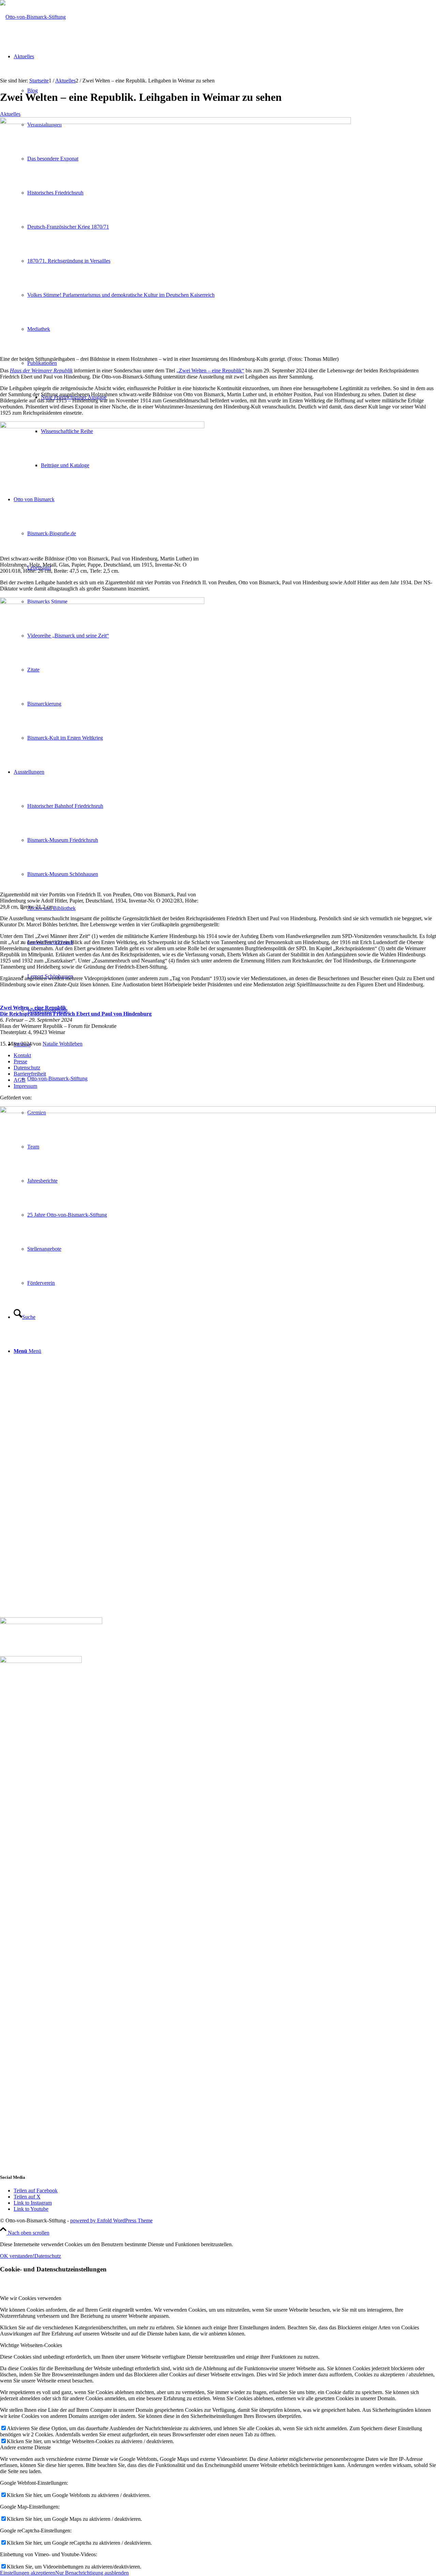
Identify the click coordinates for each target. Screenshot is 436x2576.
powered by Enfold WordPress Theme (111, 2220)
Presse (20, 1061)
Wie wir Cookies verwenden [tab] (31, 2298)
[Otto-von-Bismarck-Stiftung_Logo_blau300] (33, 17)
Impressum (25, 1086)
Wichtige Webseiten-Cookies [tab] (31, 2345)
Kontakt (22, 1055)
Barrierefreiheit (30, 1074)
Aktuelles (10, 114)
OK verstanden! (17, 2256)
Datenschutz (27, 1068)
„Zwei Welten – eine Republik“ (210, 371)
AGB (20, 1080)
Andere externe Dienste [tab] (25, 2447)
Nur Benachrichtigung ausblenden (92, 2573)
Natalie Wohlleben (63, 1044)
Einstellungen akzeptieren (28, 2573)
